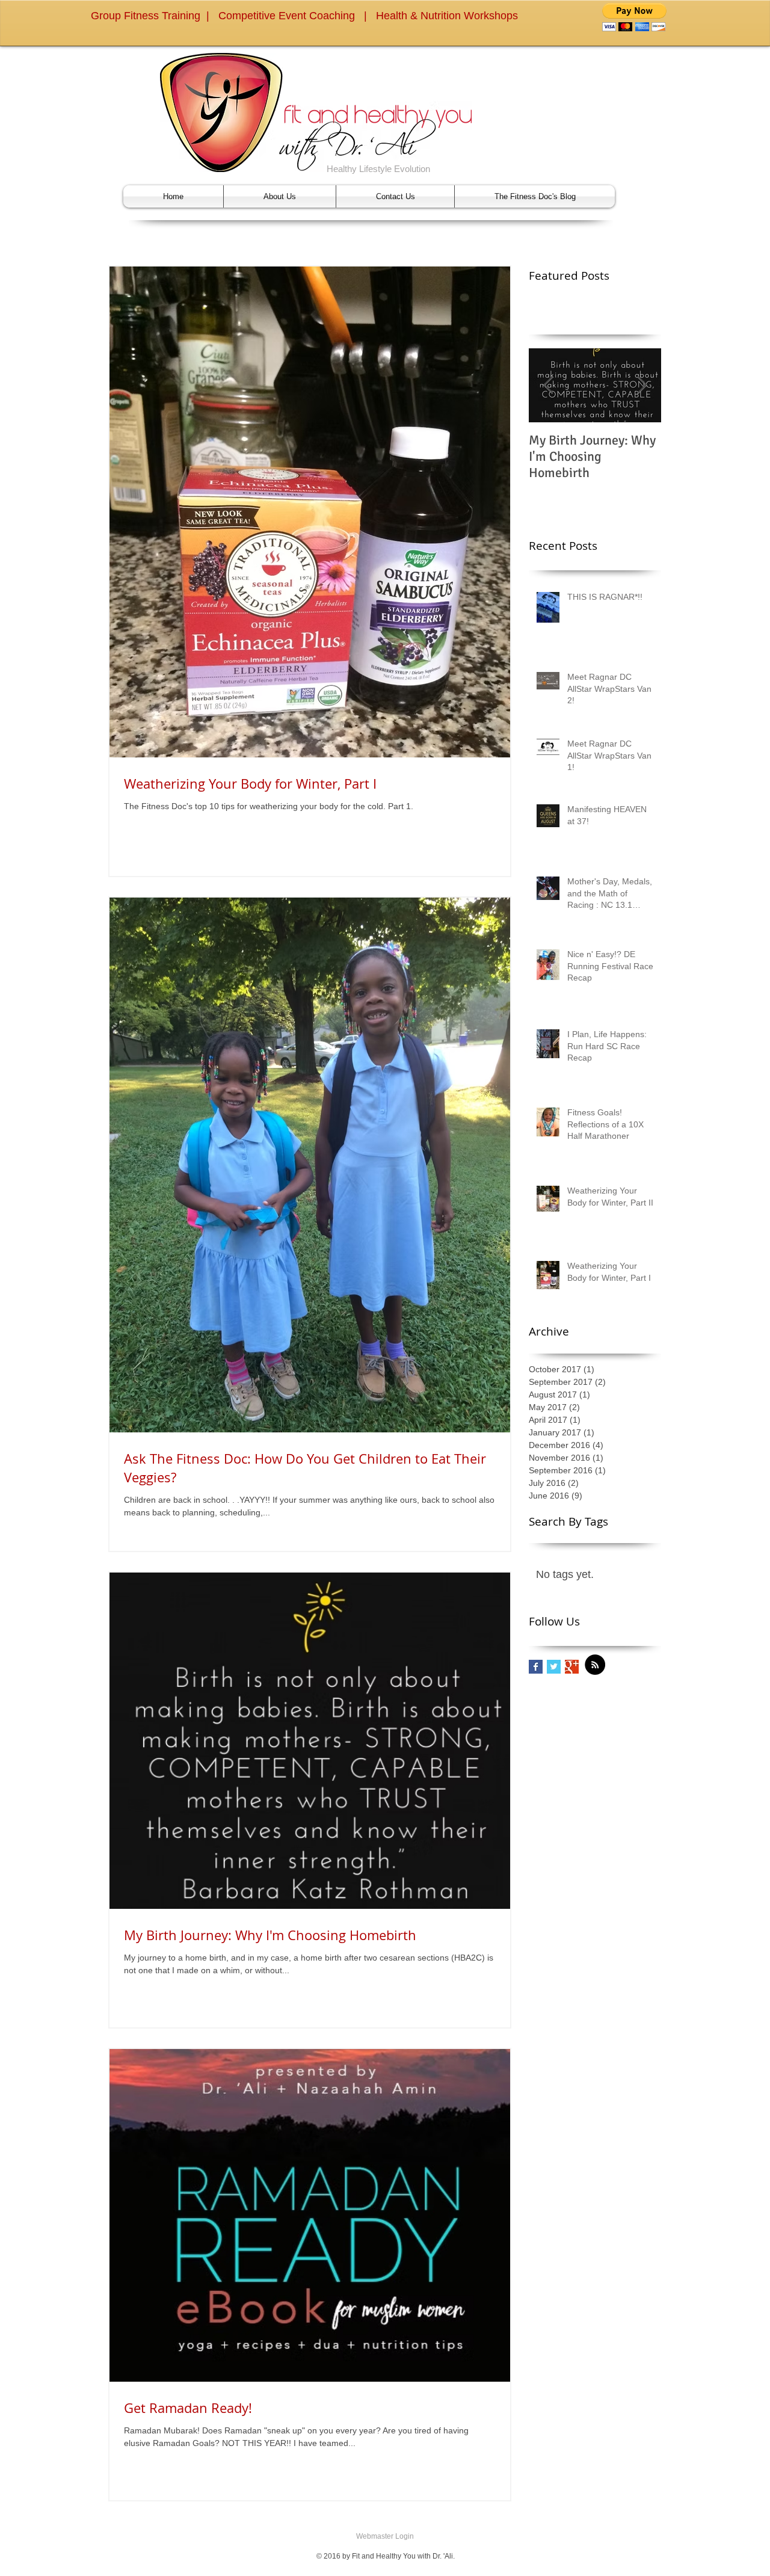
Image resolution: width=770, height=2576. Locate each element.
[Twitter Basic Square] (554, 1667)
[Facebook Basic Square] (536, 1667)
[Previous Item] (548, 385)
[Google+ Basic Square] (572, 1667)
